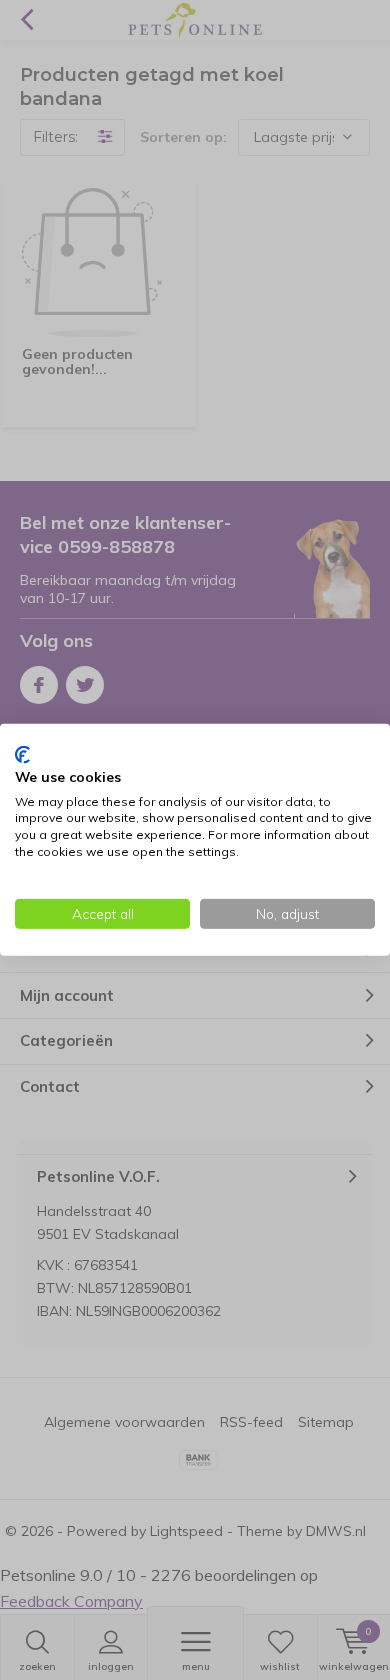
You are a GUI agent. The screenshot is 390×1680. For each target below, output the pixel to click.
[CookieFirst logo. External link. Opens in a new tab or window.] (22, 755)
